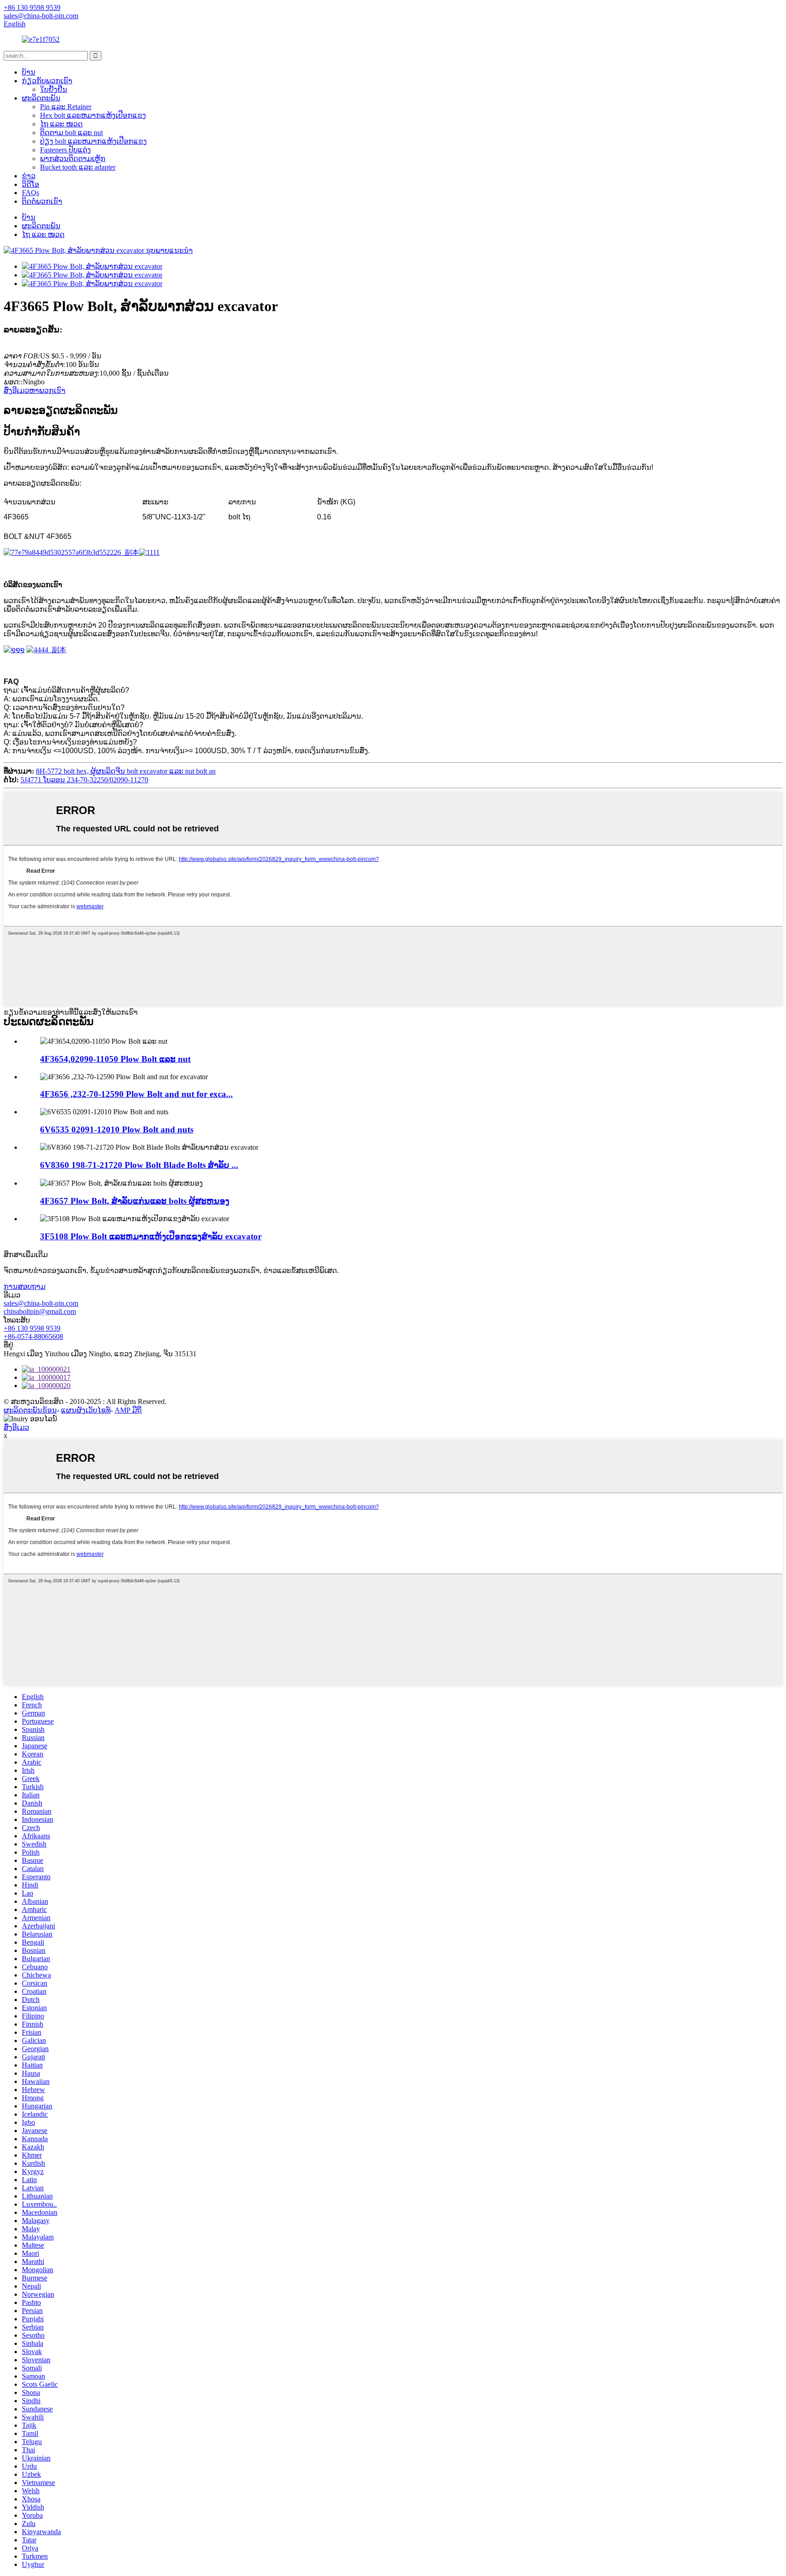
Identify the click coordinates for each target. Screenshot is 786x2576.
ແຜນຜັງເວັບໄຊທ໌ (86, 1410)
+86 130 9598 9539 (32, 1328)
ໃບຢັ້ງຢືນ (54, 89)
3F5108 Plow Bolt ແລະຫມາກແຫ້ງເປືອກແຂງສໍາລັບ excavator (151, 1236)
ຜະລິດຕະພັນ (41, 98)
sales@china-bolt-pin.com (41, 1303)
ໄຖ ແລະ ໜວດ (61, 124)
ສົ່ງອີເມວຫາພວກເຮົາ (35, 390)
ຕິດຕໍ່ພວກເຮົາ (42, 201)
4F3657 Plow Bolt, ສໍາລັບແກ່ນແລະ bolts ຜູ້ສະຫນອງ (135, 1201)
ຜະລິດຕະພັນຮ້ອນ (30, 1410)
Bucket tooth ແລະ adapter (78, 167)
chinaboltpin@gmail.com (40, 1311)
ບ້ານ (29, 72)
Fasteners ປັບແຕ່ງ (65, 150)
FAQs (30, 193)
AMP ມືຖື (128, 1410)
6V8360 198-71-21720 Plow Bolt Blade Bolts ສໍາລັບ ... (139, 1165)
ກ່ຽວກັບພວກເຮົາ (47, 81)
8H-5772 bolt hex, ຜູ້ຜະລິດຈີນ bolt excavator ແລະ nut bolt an (126, 771)
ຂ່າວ (29, 176)
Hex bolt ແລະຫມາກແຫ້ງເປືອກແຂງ (93, 115)
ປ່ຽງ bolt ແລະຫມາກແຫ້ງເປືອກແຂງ (93, 141)
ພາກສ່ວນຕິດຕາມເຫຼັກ (73, 158)
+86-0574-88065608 (33, 1336)
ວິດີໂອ (30, 184)
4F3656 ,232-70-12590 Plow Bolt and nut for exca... (136, 1094)
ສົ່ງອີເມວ (16, 1427)
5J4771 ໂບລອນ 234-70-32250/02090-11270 (84, 780)
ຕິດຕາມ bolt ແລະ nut (71, 133)
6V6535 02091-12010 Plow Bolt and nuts (117, 1130)
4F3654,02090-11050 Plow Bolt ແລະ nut (115, 1059)
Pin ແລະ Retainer (66, 107)
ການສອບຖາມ (25, 1286)
